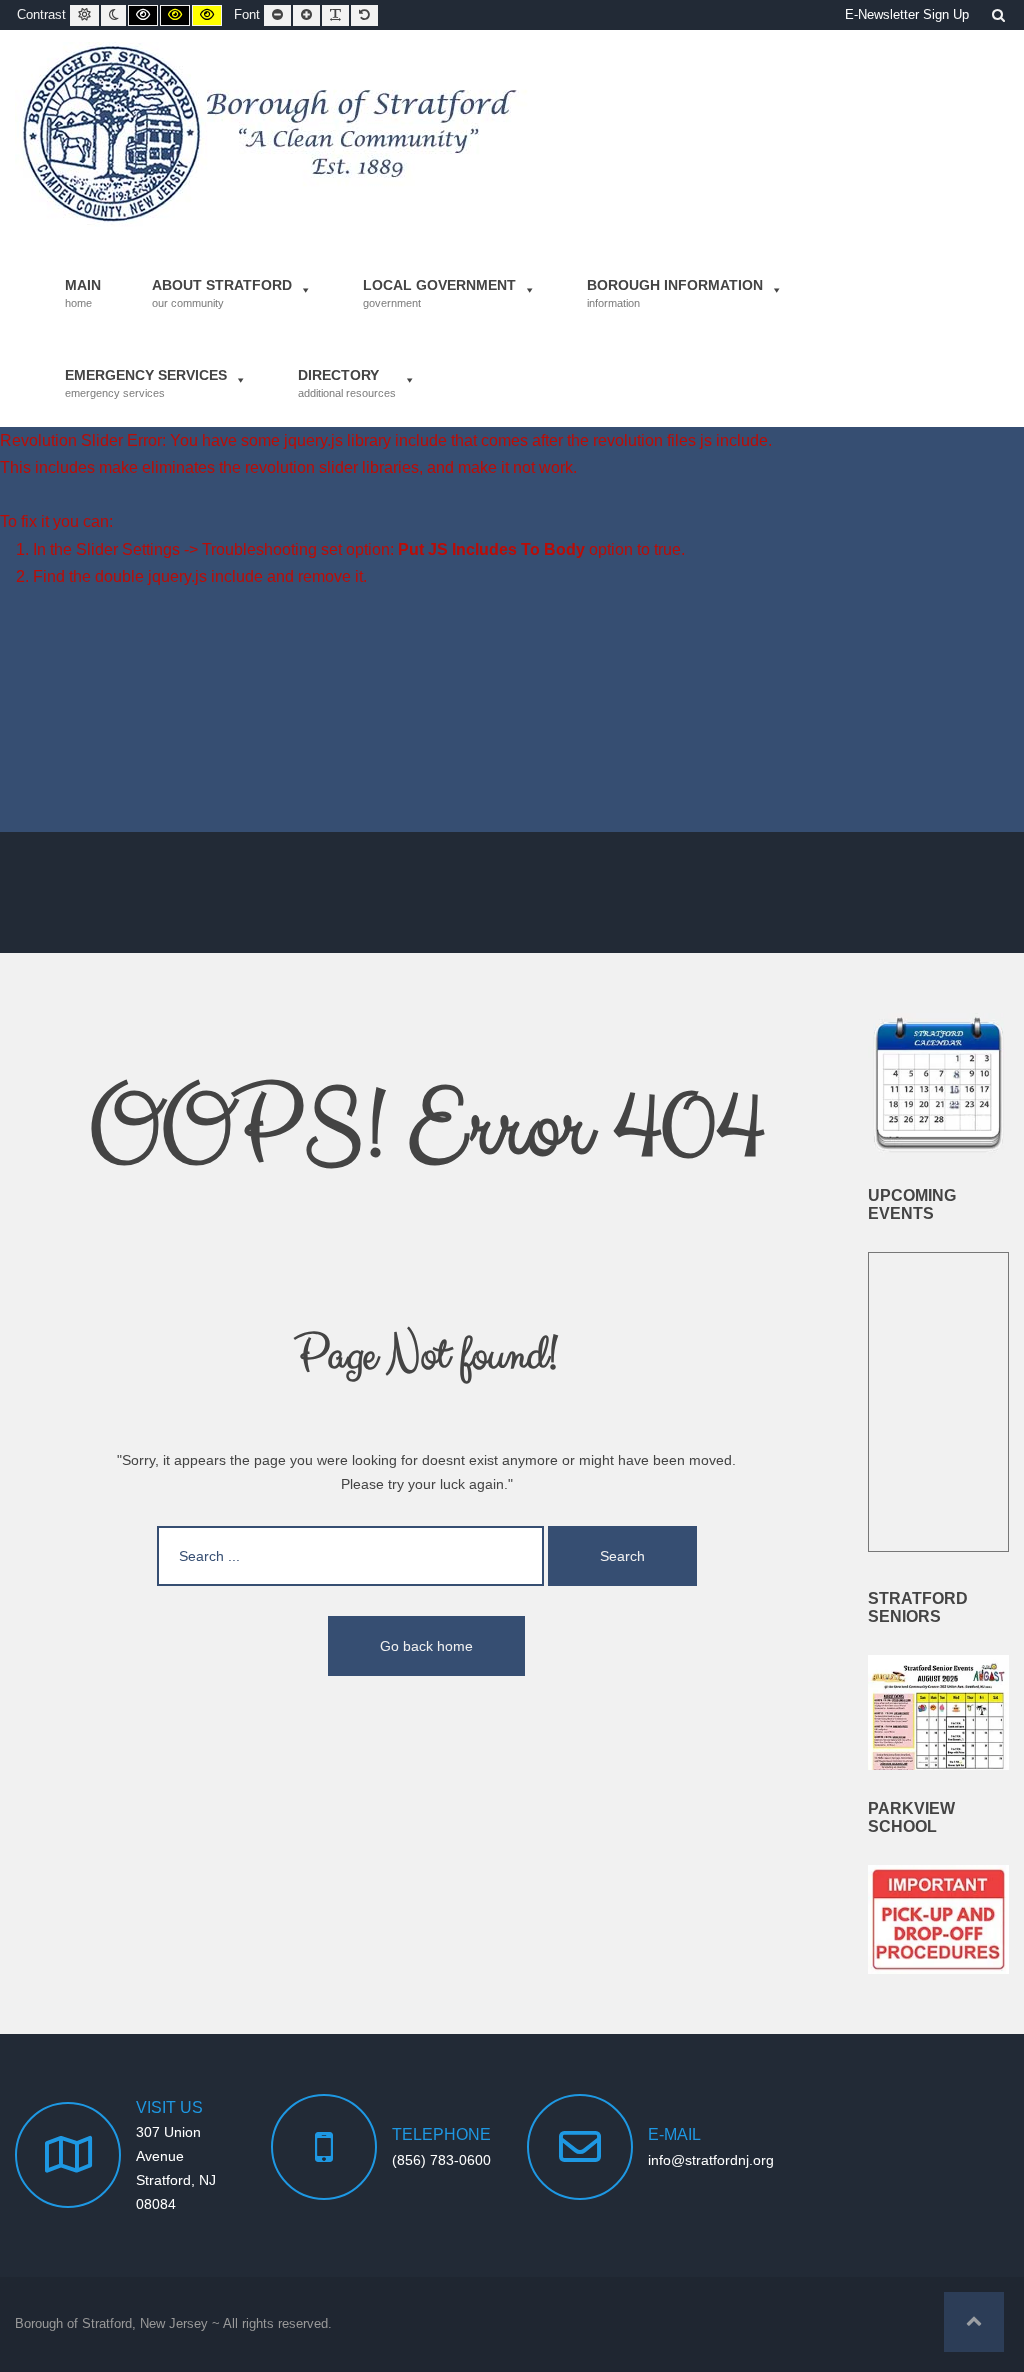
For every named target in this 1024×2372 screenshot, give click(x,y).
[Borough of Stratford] (272, 134)
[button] (974, 2322)
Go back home (426, 1646)
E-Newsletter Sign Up (907, 15)
